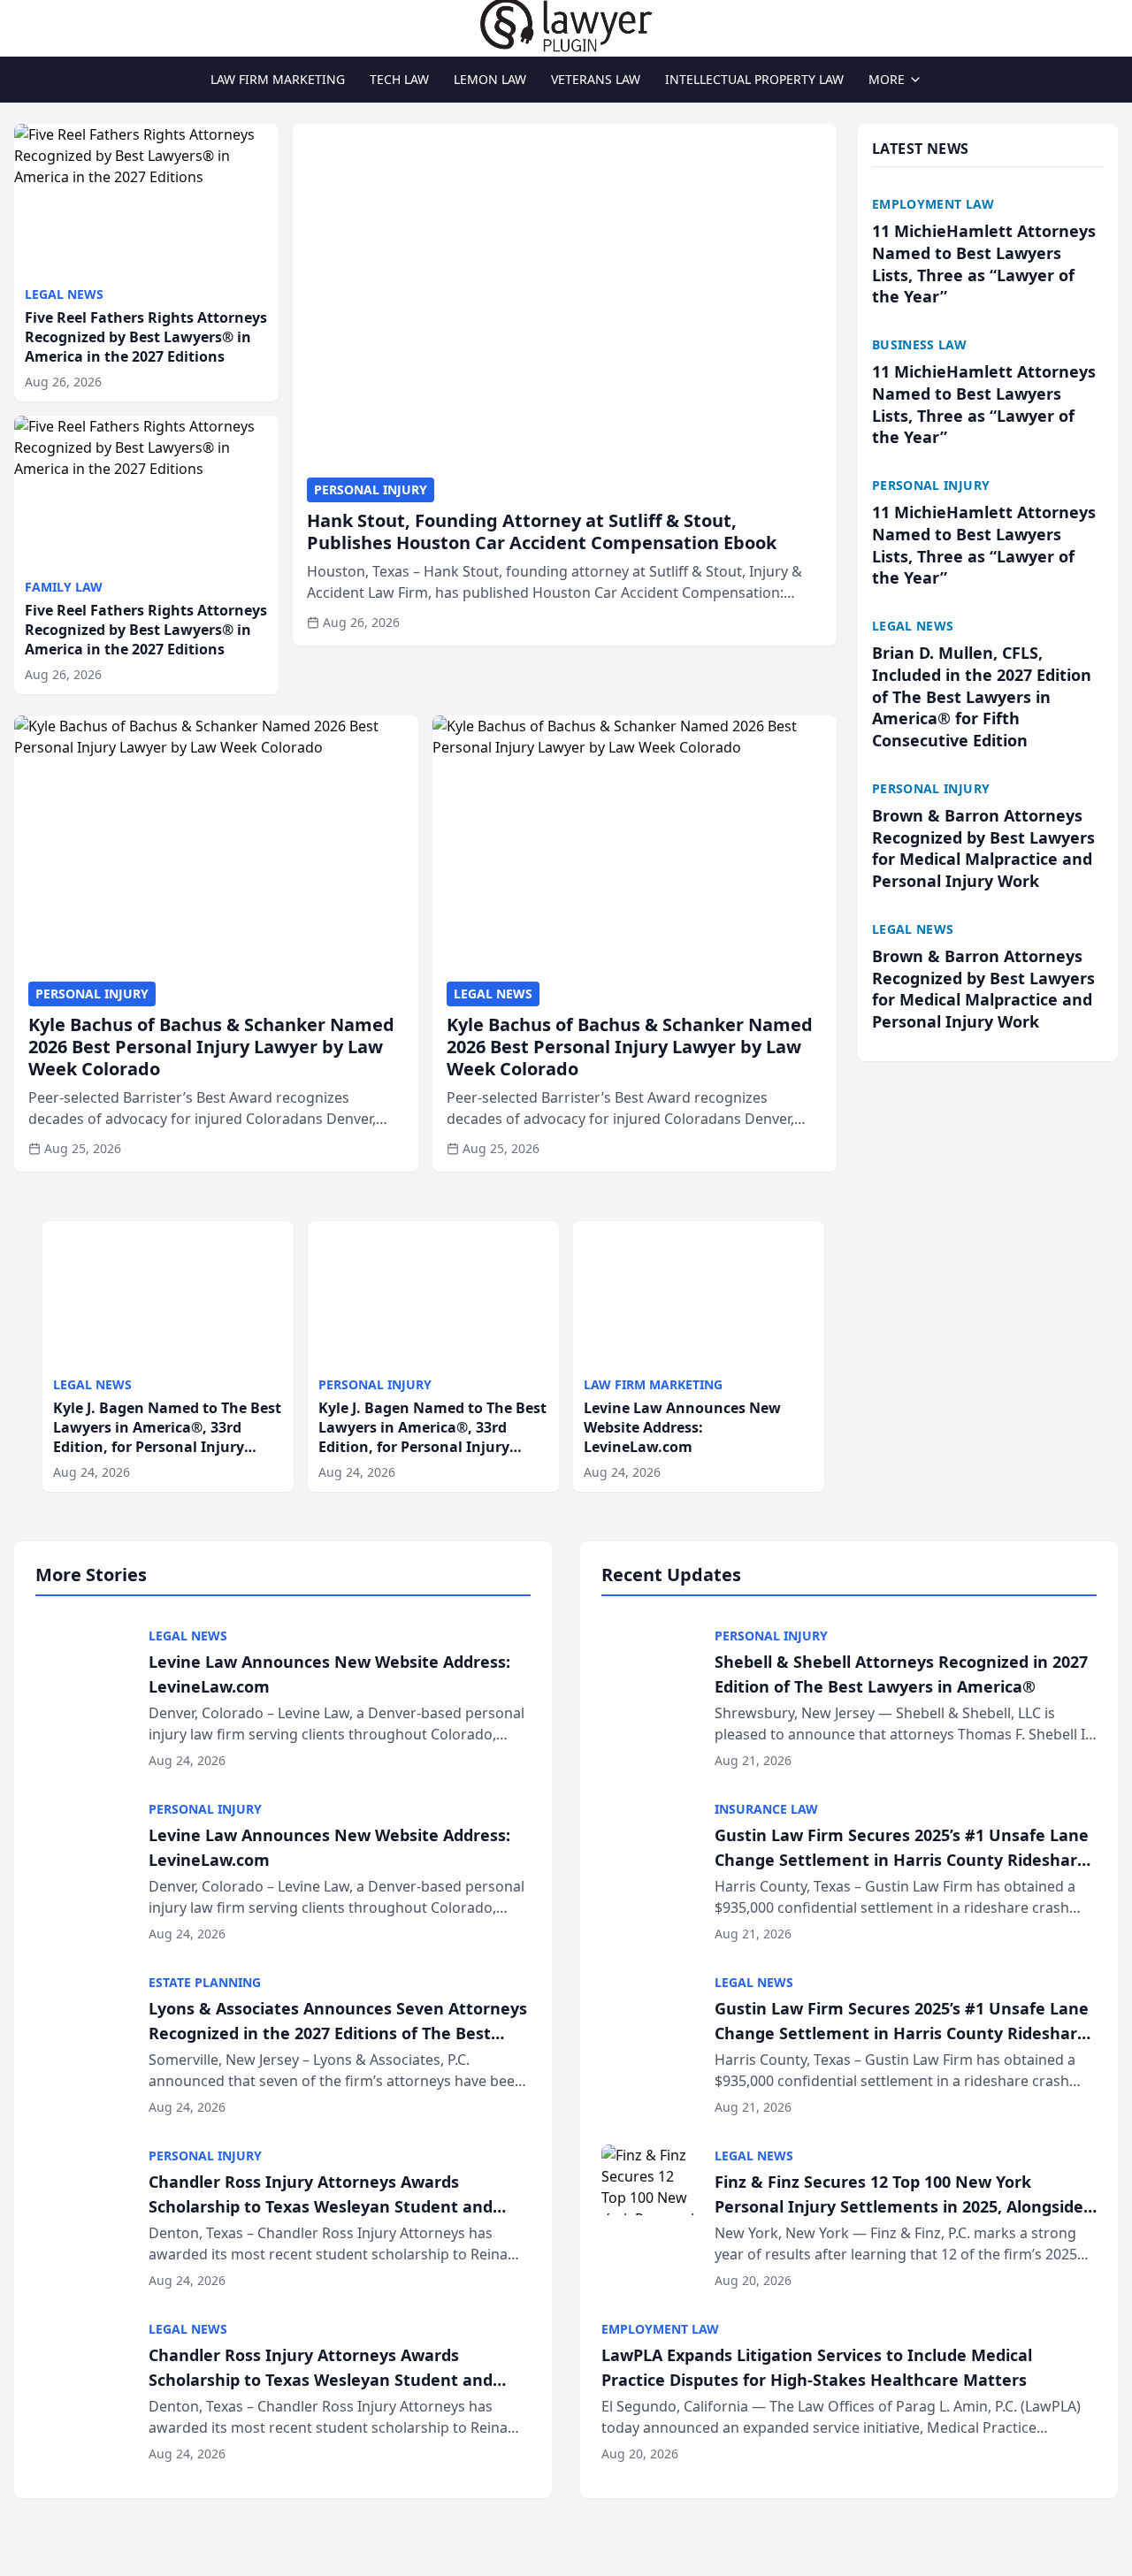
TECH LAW (399, 79)
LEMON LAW (490, 79)
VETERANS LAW (596, 79)
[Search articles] (23, 25)
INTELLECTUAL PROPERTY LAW (754, 79)
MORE (887, 79)
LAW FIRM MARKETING (278, 79)
